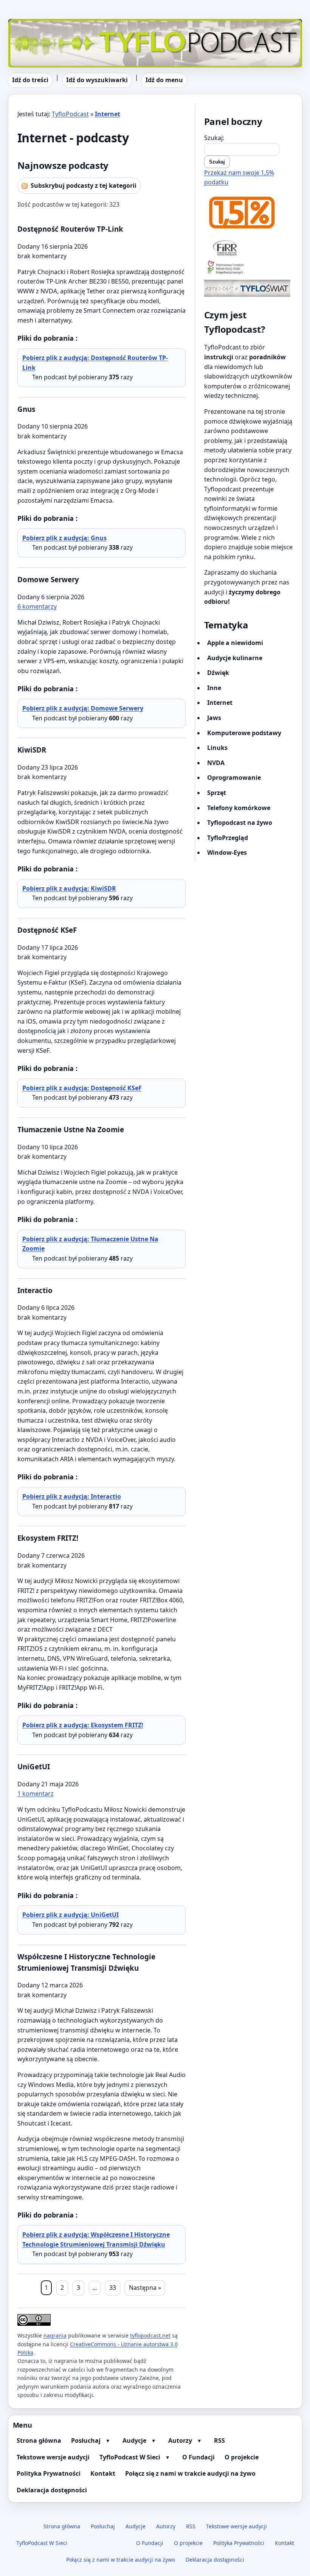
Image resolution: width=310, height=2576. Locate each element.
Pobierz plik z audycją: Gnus (64, 538)
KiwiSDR (32, 750)
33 (113, 2288)
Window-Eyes (227, 852)
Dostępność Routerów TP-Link (70, 229)
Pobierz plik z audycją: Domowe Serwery (83, 708)
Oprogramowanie (234, 778)
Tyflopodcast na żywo (240, 823)
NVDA (216, 763)
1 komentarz (36, 1794)
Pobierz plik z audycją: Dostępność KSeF (82, 1088)
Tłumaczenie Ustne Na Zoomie (71, 1129)
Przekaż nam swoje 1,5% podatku (239, 178)
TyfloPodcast (26, 23)
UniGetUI (34, 1766)
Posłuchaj (86, 2440)
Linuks (217, 748)
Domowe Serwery (48, 579)
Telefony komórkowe (239, 808)
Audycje (134, 2440)
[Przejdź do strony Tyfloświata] (249, 288)
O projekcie (242, 2457)
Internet (108, 114)
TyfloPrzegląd (228, 838)
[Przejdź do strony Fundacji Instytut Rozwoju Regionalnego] (249, 248)
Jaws (214, 718)
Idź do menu (164, 80)
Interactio (35, 1290)
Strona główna (39, 2440)
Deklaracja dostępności (52, 2490)
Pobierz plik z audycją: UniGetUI (71, 1915)
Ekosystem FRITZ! (48, 1538)
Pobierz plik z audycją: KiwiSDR (69, 888)
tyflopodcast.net (150, 2335)
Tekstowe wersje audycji (53, 2457)
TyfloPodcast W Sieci (130, 2457)
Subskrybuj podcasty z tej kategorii (84, 185)
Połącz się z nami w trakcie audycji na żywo (190, 2473)
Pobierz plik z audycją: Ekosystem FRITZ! (83, 1725)
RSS (219, 2440)
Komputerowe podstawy (244, 733)
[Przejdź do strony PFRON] (249, 268)
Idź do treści (30, 80)
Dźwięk (218, 673)
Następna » (145, 2288)
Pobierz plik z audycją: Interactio (72, 1496)
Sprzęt (217, 793)
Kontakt (103, 2473)
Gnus (26, 409)
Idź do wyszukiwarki (97, 80)
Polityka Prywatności (49, 2473)
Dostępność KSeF (47, 930)
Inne (214, 688)
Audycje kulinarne (235, 658)
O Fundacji (198, 2457)
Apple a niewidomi (235, 643)
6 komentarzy (37, 606)
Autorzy (180, 2440)
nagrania (55, 2335)
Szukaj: (214, 138)
